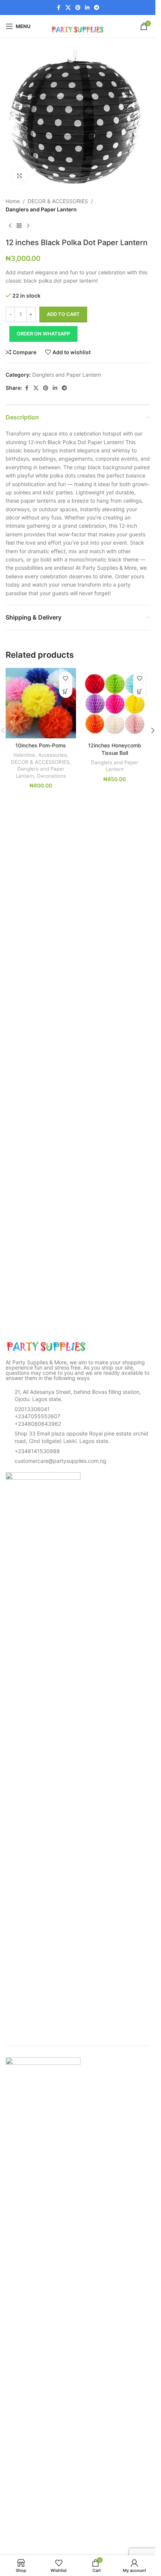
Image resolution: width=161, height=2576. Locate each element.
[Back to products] (19, 226)
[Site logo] (78, 26)
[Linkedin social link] (87, 8)
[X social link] (68, 8)
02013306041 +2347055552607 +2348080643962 (38, 1416)
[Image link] (47, 1346)
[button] (153, 730)
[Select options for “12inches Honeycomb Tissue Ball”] (139, 691)
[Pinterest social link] (78, 8)
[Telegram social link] (97, 8)
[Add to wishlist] (66, 678)
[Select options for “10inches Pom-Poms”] (66, 691)
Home (13, 201)
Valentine (24, 755)
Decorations (51, 776)
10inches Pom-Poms (41, 745)
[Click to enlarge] (20, 176)
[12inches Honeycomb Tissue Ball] (115, 703)
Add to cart (63, 314)
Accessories (52, 755)
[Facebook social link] (59, 8)
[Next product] (28, 226)
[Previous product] (10, 226)
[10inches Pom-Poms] (41, 703)
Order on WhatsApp (43, 334)
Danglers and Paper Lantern (41, 209)
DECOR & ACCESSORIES (58, 201)
